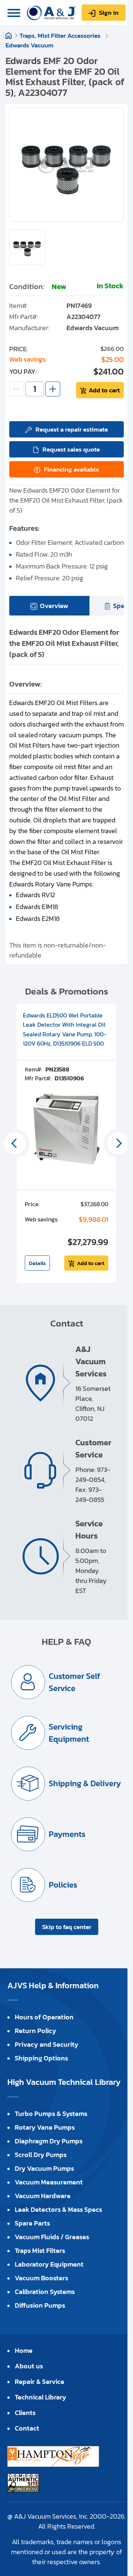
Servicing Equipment (69, 1733)
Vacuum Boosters (41, 2278)
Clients (25, 2413)
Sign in (109, 13)
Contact (27, 2428)
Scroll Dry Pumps (41, 2155)
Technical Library (40, 2397)
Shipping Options (41, 2058)
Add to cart (104, 390)
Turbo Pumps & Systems (51, 2114)
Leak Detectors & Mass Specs (58, 2209)
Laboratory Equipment (49, 2264)
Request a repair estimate (72, 429)
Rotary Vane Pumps (45, 2127)
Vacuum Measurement (49, 2182)
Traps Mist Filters (40, 2250)
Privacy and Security (47, 2044)
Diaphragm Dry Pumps (49, 2141)
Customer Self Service (74, 1682)
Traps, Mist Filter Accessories (61, 36)
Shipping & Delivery (85, 1783)
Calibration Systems (45, 2292)
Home (8, 36)
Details (37, 1263)
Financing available (71, 469)
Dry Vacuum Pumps (44, 2168)
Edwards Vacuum (30, 45)
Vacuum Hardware (43, 2196)
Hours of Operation (44, 2017)
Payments (67, 1834)
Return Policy (35, 2031)
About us (29, 2366)
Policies (63, 1885)
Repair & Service (40, 2382)
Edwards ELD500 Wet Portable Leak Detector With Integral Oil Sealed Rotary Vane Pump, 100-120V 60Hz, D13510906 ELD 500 (64, 1029)
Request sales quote (71, 449)
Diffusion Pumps (40, 2305)
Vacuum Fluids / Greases (52, 2237)
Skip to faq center (67, 1927)
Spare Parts (32, 2223)
